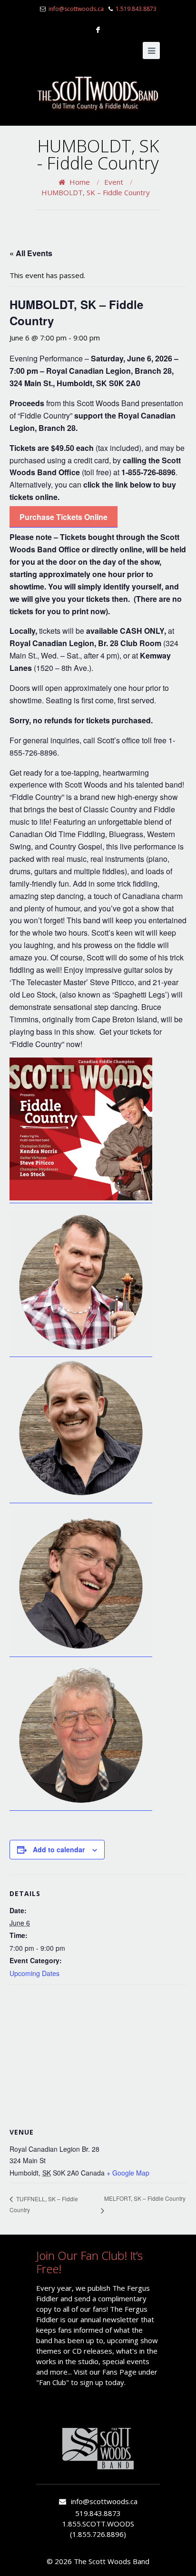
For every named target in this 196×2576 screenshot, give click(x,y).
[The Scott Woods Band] (98, 93)
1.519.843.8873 (136, 9)
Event (114, 182)
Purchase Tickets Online (64, 517)
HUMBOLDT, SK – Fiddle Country (96, 192)
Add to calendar (59, 1849)
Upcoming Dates (34, 1973)
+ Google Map (128, 2173)
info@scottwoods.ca (76, 9)
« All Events (31, 253)
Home (80, 182)
